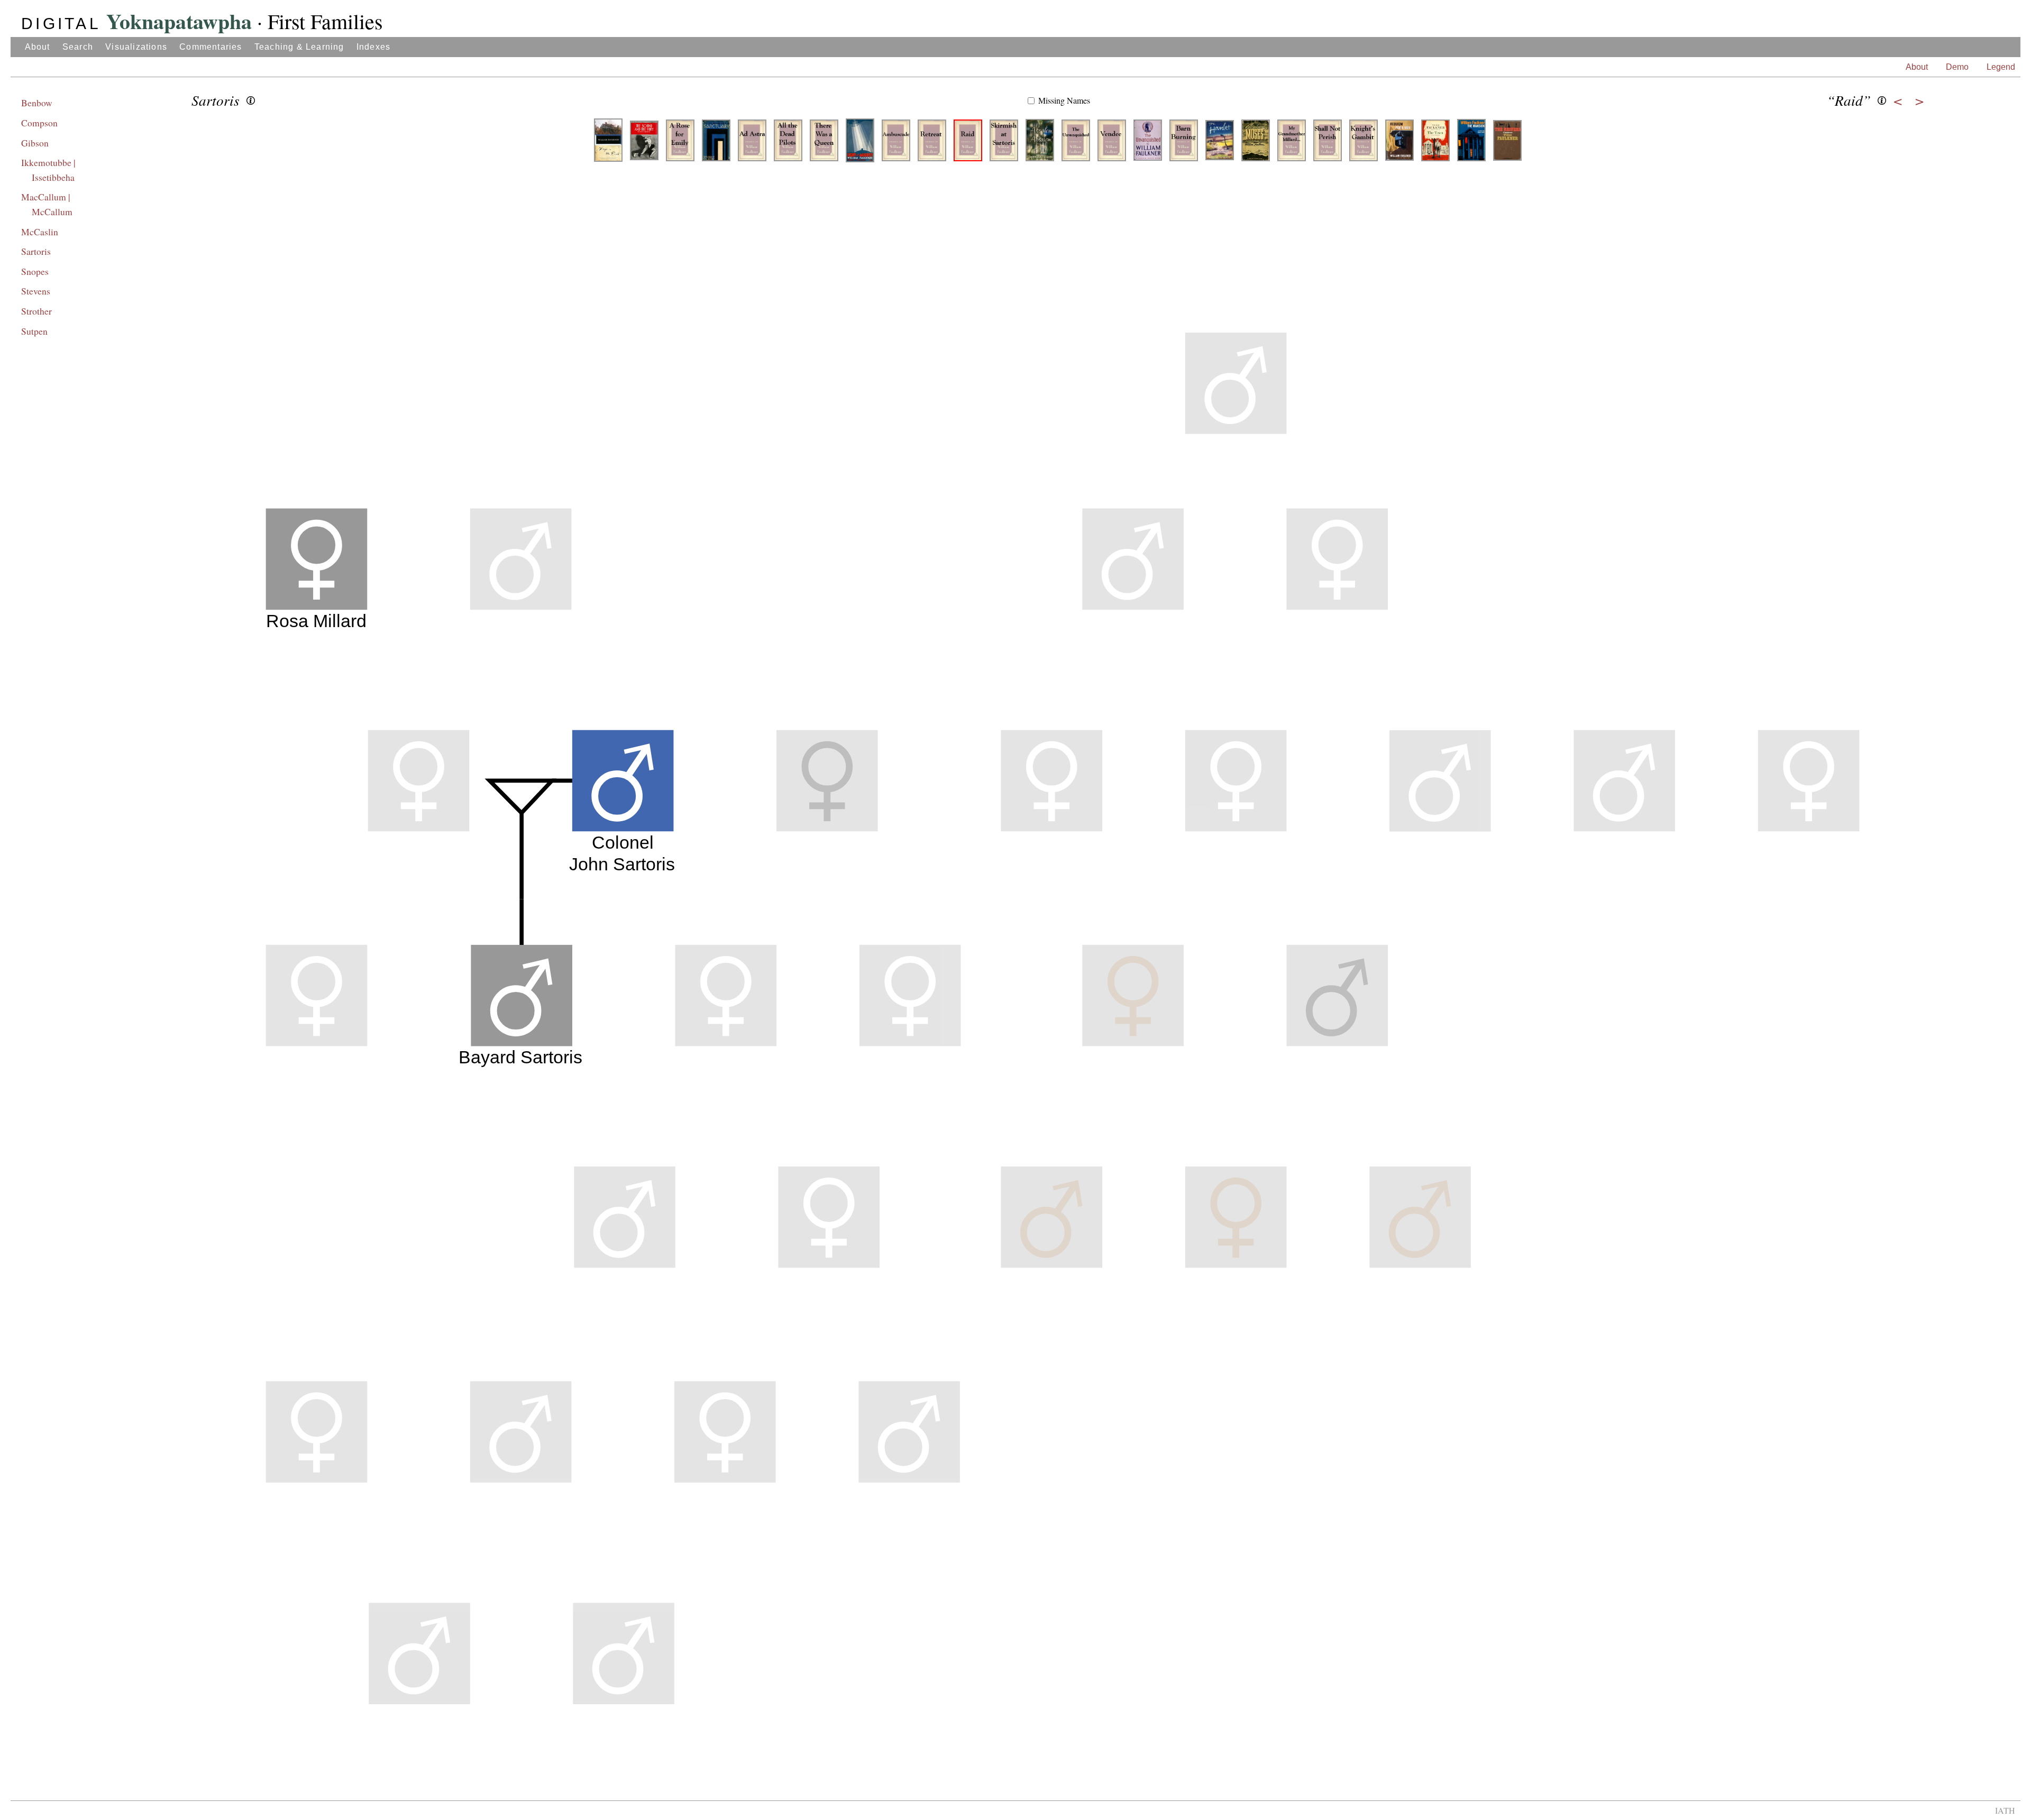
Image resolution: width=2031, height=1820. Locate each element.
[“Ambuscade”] (896, 144)
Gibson (35, 143)
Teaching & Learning (299, 47)
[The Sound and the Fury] (644, 144)
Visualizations (136, 47)
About (38, 47)
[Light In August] (860, 144)
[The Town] (1435, 144)
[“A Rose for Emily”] (680, 144)
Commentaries (211, 47)
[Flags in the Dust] (608, 144)
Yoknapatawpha (136, 21)
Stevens (36, 291)
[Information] (251, 100)
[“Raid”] (968, 144)
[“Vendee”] (1112, 144)
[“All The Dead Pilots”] (788, 144)
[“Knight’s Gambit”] (1364, 144)
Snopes (35, 271)
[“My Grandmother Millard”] (1292, 144)
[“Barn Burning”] (1184, 144)
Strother (36, 311)
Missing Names (1064, 100)
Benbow (37, 103)
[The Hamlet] (1220, 144)
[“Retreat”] (932, 144)
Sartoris (36, 251)
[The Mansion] (1471, 144)
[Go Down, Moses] (1256, 144)
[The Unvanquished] (1148, 144)
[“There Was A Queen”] (824, 144)
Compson (39, 123)
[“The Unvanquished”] (1076, 144)
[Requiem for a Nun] (1399, 144)
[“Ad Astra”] (752, 144)
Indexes (373, 47)
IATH (2005, 1810)
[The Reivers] (1507, 144)
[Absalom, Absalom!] (1040, 144)
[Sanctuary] (716, 144)
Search (78, 47)
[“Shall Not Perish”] (1328, 144)
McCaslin (40, 232)
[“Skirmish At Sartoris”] (1004, 144)
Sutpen (34, 331)
